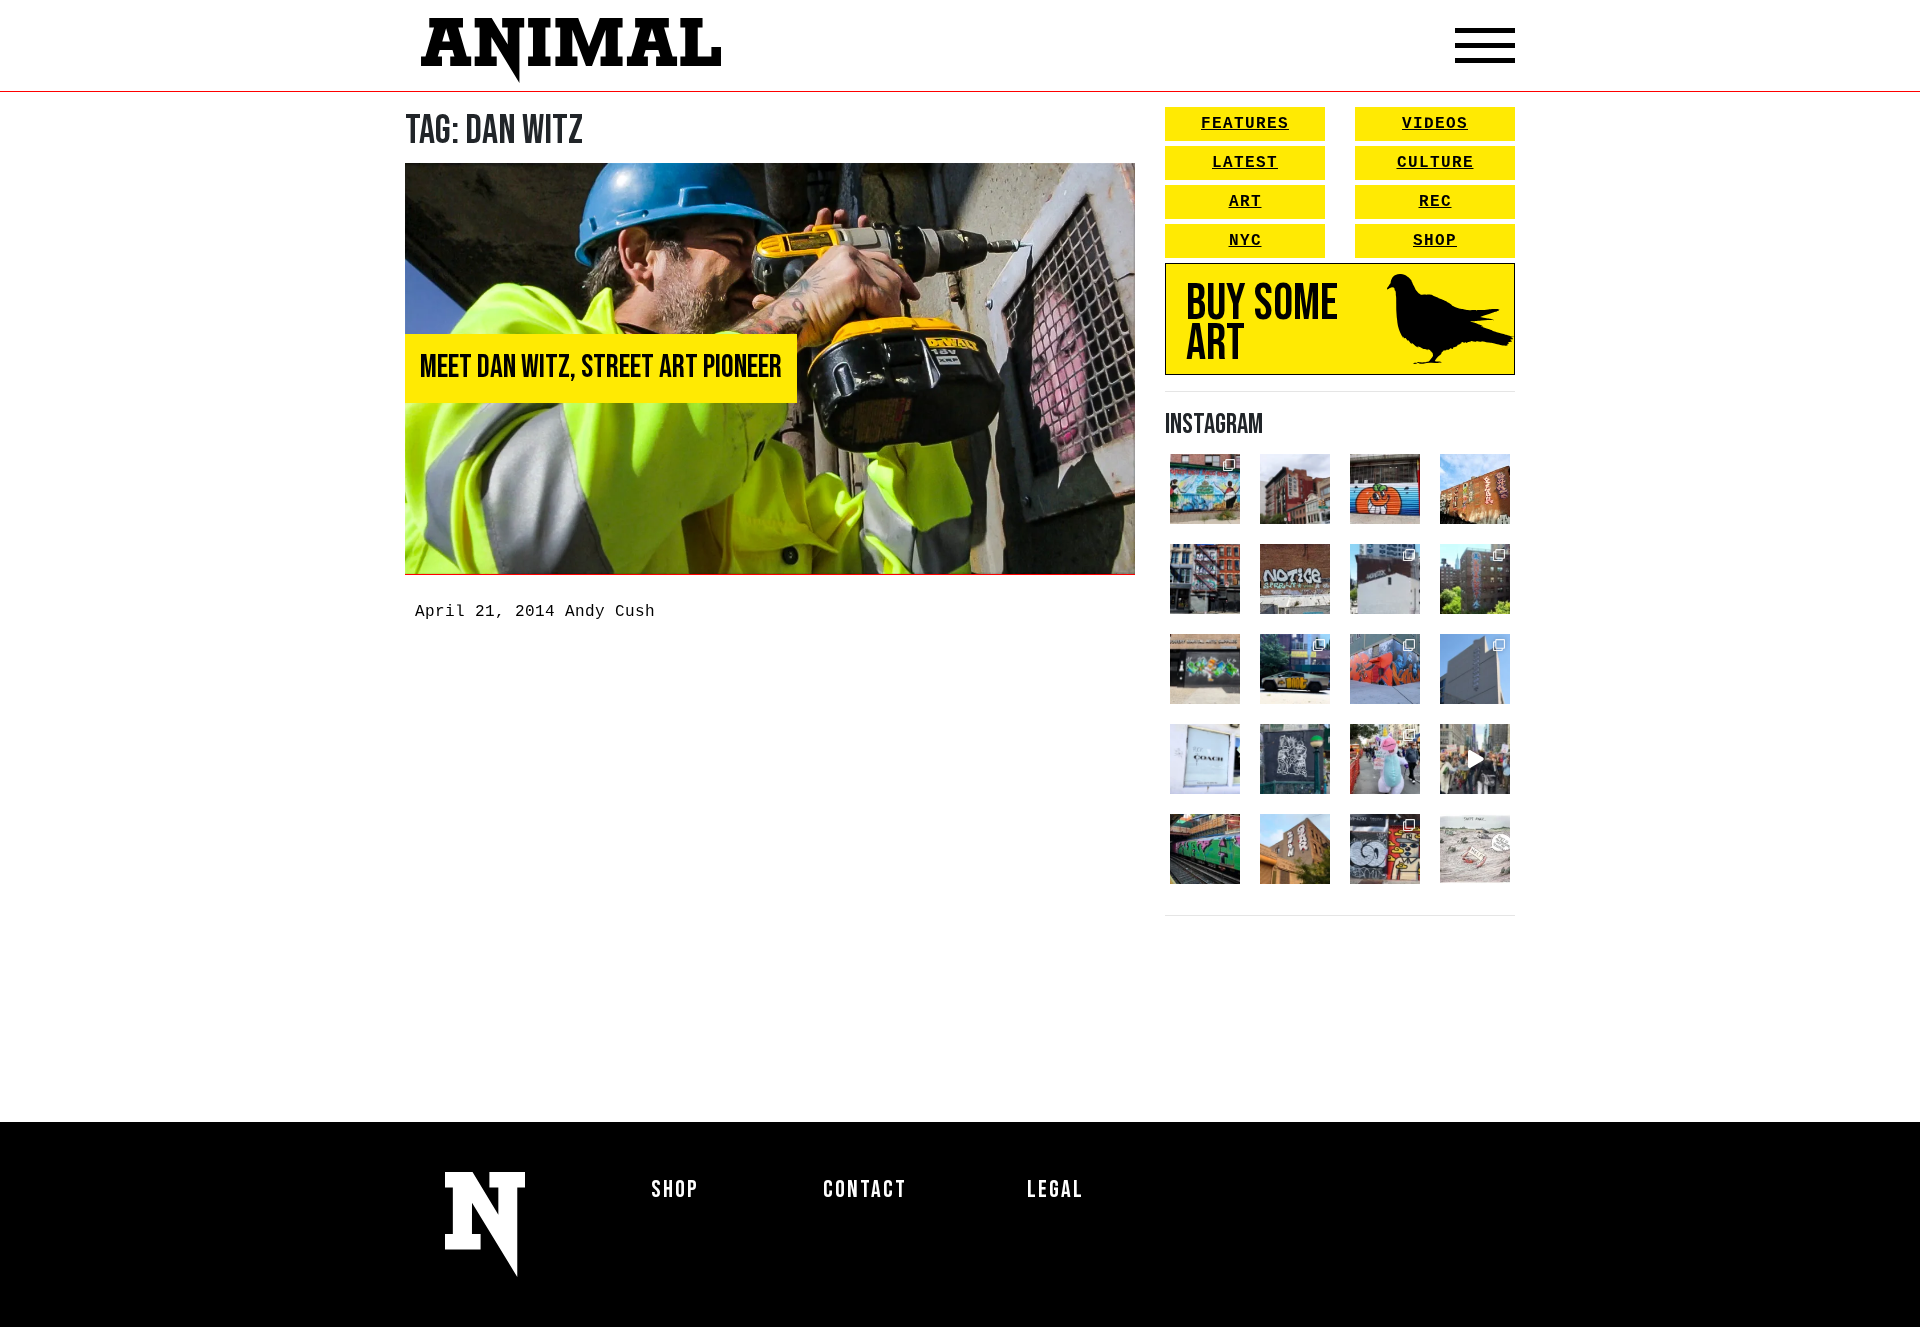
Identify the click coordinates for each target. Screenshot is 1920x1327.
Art (1245, 202)
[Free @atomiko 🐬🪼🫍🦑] (1385, 489)
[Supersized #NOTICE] (1295, 579)
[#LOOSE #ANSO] (1295, 489)
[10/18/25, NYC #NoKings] (1385, 759)
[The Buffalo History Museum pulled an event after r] (1475, 849)
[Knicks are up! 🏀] (1385, 669)
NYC (1245, 241)
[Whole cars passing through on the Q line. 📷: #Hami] (1205, 849)
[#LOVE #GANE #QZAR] (1205, 579)
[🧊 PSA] (1205, 759)
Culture (1435, 163)
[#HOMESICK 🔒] (1385, 579)
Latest (1245, 163)
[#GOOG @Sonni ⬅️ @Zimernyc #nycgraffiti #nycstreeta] (1385, 849)
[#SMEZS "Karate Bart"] (1205, 669)
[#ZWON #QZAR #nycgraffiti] (1295, 849)
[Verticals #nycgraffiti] (1475, 489)
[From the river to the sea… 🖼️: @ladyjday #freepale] (1205, 489)
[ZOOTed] (1475, 669)
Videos (1435, 124)
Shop (1435, 241)
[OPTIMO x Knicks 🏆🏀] (1475, 579)
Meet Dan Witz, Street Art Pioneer (601, 367)
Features (1245, 124)
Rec (1435, 202)
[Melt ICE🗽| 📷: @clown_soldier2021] (1295, 759)
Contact (865, 1189)
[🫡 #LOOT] (1295, 669)
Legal (1055, 1189)
